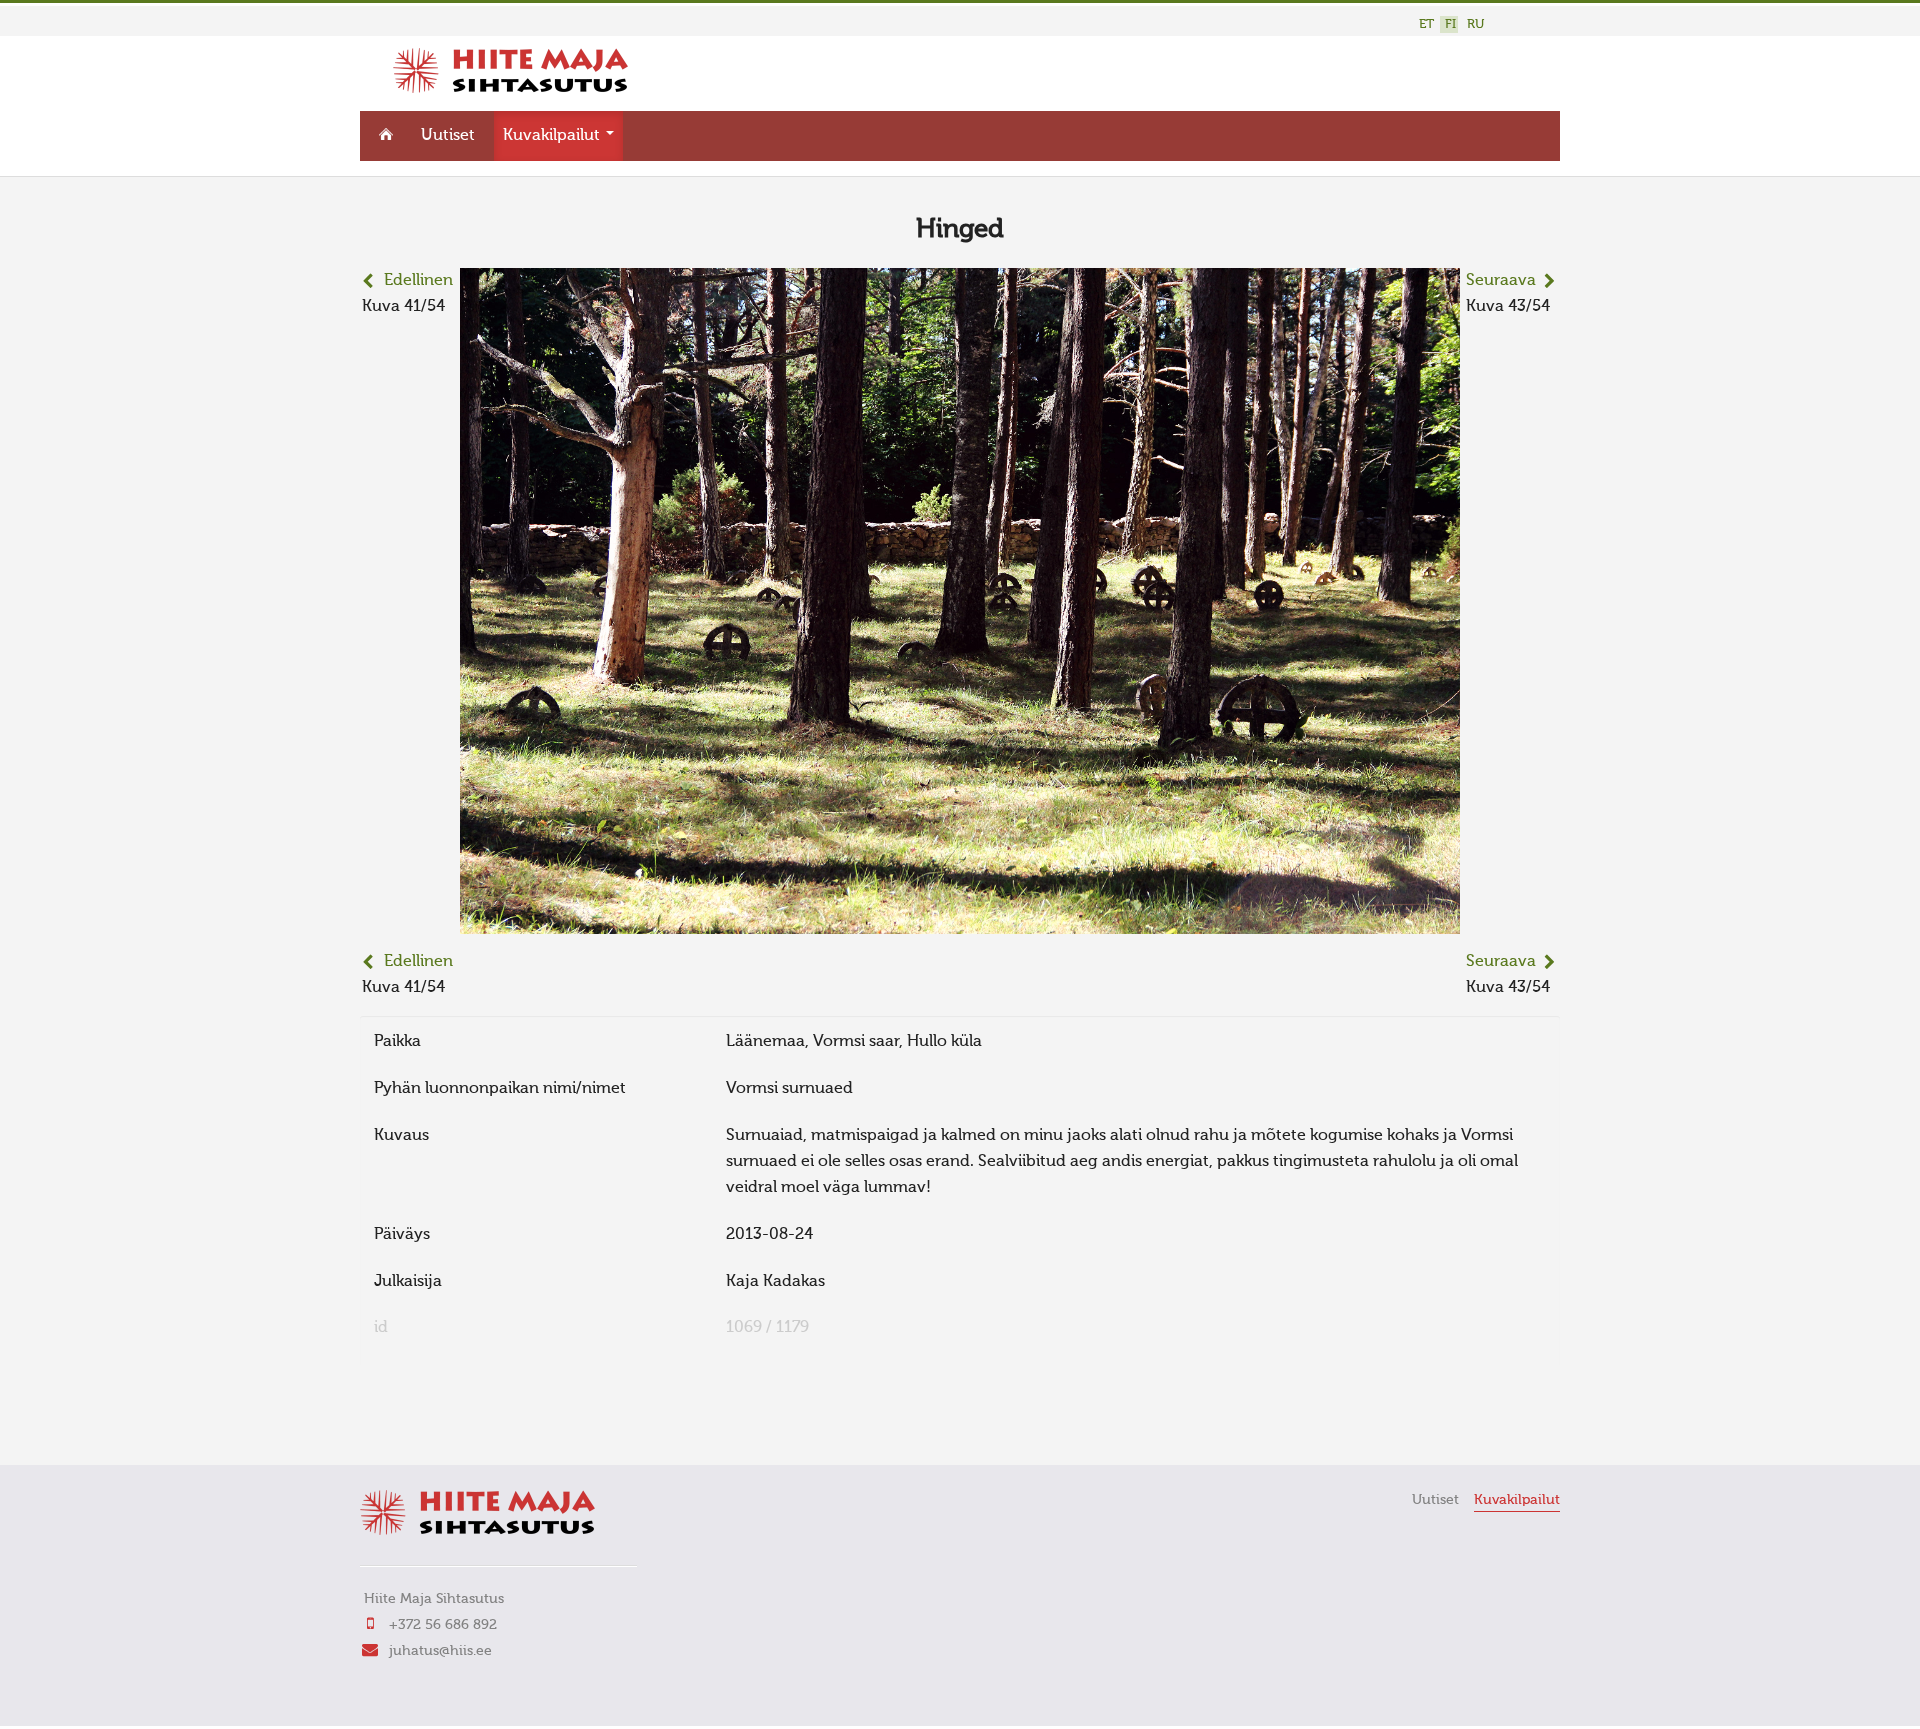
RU (1475, 24)
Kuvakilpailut (553, 136)
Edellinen (418, 281)
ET (1426, 24)
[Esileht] (510, 89)
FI (1450, 24)
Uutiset (448, 136)
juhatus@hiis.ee (440, 1651)
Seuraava (1501, 281)
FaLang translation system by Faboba (430, 1422)
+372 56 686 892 (443, 1625)
